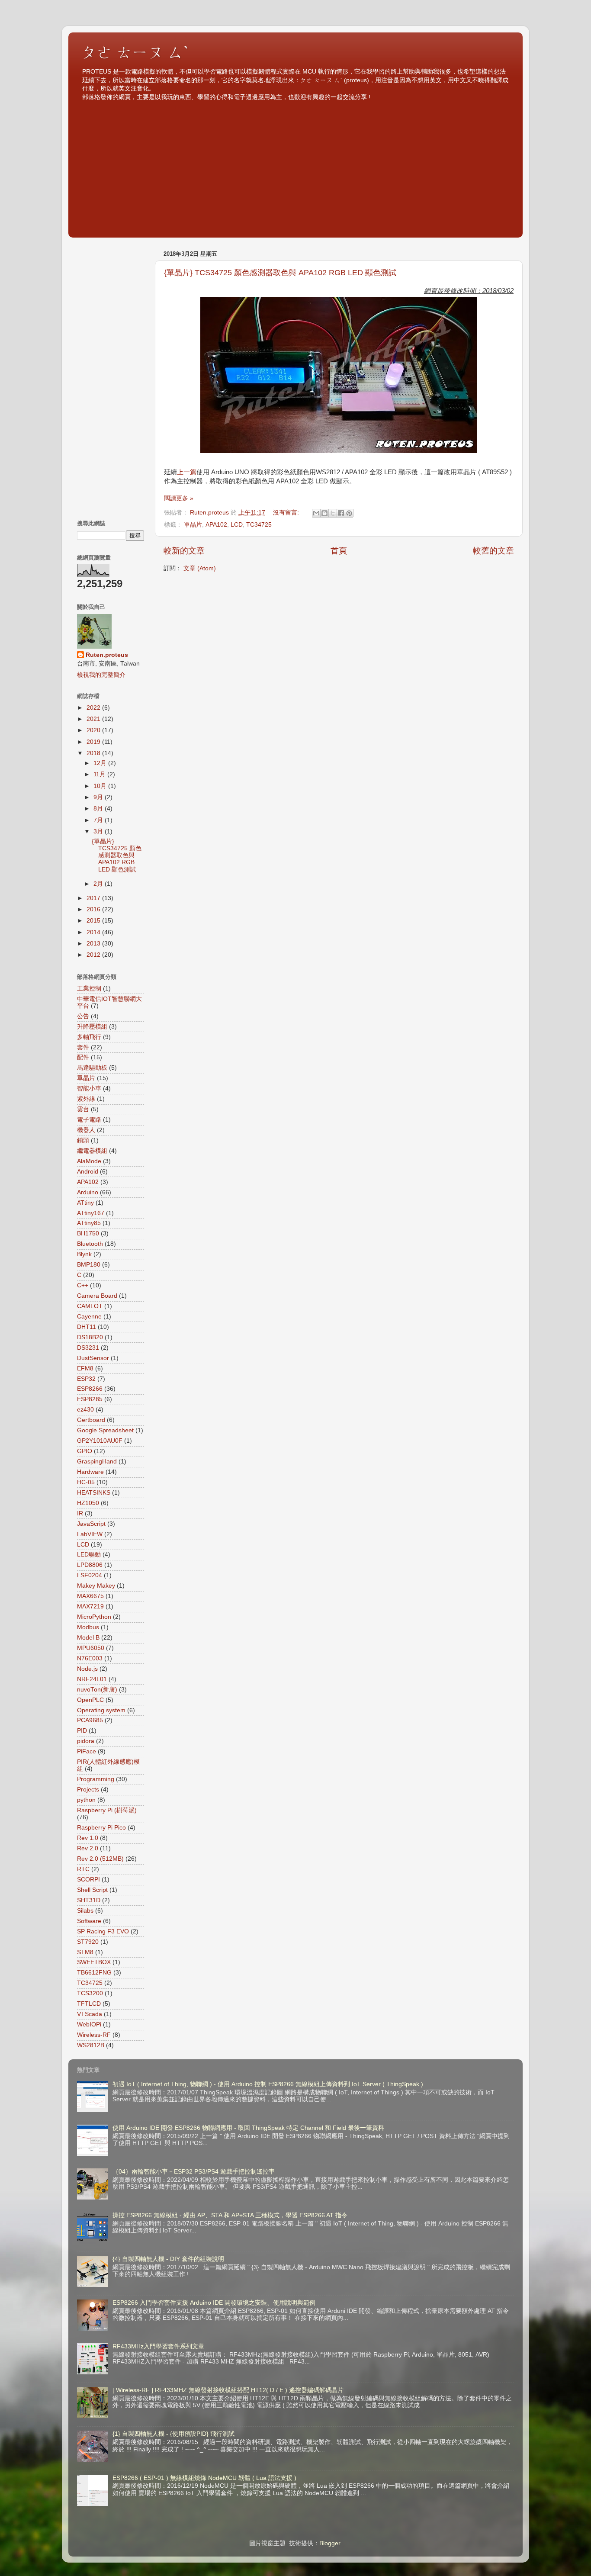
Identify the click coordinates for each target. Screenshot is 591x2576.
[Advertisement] (295, 166)
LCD (237, 525)
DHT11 (87, 1327)
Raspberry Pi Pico (101, 1828)
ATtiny (85, 1203)
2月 (99, 884)
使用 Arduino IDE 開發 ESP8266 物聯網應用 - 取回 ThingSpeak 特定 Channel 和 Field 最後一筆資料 (248, 2128)
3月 (99, 831)
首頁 (339, 551)
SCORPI (88, 1880)
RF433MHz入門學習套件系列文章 (158, 2346)
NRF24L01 (92, 1679)
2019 (94, 742)
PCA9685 (90, 1720)
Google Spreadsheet (105, 1430)
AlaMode (89, 1161)
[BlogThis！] (324, 513)
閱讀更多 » (179, 498)
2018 (94, 753)
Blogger (330, 2543)
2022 (94, 708)
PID (82, 1731)
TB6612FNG (94, 1973)
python (86, 1800)
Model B (88, 1638)
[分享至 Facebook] (341, 513)
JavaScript (91, 1524)
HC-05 (86, 1482)
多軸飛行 (89, 1037)
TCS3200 (90, 1993)
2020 (94, 730)
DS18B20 (90, 1337)
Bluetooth (90, 1244)
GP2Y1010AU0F (100, 1441)
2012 (94, 955)
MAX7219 (90, 1606)
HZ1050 (88, 1503)
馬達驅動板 (92, 1068)
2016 (94, 909)
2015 (94, 921)
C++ (83, 1285)
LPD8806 (90, 1565)
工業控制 (89, 989)
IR (80, 1513)
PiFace (87, 1751)
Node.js (87, 1669)
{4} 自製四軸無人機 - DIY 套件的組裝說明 (168, 2259)
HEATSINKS (94, 1493)
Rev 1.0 (88, 1838)
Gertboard (91, 1420)
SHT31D (89, 1900)
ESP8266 (90, 1389)
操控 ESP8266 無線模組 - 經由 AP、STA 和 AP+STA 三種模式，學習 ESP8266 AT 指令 (230, 2215)
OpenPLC (90, 1700)
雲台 (83, 1109)
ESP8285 (90, 1399)
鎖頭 (83, 1140)
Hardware (90, 1472)
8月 (99, 809)
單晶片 (193, 525)
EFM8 (85, 1368)
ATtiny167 (91, 1213)
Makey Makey (96, 1586)
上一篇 (187, 472)
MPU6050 (91, 1648)
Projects (88, 1790)
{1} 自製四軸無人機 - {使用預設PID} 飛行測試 (173, 2434)
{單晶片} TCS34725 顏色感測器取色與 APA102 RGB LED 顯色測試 (280, 273)
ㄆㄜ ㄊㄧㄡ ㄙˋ (135, 52)
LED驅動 (89, 1555)
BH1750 (88, 1233)
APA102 (216, 525)
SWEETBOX (94, 1962)
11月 (100, 774)
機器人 (86, 1130)
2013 (94, 944)
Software (89, 1921)
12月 (101, 763)
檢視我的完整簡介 (101, 675)
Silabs (85, 1911)
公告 (83, 1016)
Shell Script (92, 1890)
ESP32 (86, 1379)
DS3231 (88, 1348)
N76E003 (90, 1658)
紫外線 (86, 1099)
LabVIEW (90, 1534)
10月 (101, 786)
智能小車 (89, 1089)
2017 (94, 898)
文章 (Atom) (200, 568)
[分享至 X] (333, 513)
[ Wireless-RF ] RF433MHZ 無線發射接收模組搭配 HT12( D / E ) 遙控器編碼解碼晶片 (228, 2390)
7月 (99, 820)
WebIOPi (89, 2024)
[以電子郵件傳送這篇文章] (316, 513)
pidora (86, 1741)
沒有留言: (287, 513)
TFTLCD (89, 2004)
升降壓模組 (92, 1027)
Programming (96, 1779)
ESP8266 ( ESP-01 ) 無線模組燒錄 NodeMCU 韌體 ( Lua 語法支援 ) (204, 2478)
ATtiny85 (89, 1223)
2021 (94, 719)
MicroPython (94, 1617)
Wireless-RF (94, 2035)
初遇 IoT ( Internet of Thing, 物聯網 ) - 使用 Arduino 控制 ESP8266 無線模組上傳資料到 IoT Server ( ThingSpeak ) (268, 2084)
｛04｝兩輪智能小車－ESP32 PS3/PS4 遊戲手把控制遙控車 (194, 2172)
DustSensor (93, 1358)
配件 (83, 1057)
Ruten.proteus (107, 655)
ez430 (85, 1410)
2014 (94, 932)
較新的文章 (184, 551)
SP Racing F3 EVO (103, 1931)
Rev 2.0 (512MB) (100, 1859)
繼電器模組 (92, 1151)
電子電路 (89, 1120)
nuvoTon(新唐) (97, 1690)
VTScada (90, 2014)
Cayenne (89, 1317)
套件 (83, 1047)
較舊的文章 (493, 551)
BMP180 (89, 1265)
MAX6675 (90, 1596)
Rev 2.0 (88, 1848)
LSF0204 (90, 1575)
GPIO (85, 1451)
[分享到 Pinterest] (349, 513)
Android (88, 1172)
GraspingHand (97, 1462)
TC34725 (259, 525)
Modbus (88, 1627)
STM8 (85, 1952)
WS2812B (91, 2045)
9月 (99, 797)
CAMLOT (90, 1306)
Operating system (101, 1710)
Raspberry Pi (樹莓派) (107, 1810)
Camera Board (97, 1296)
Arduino (88, 1192)
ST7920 (88, 1942)
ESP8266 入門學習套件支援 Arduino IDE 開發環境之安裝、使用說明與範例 (214, 2303)
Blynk (84, 1254)
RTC (83, 1869)
